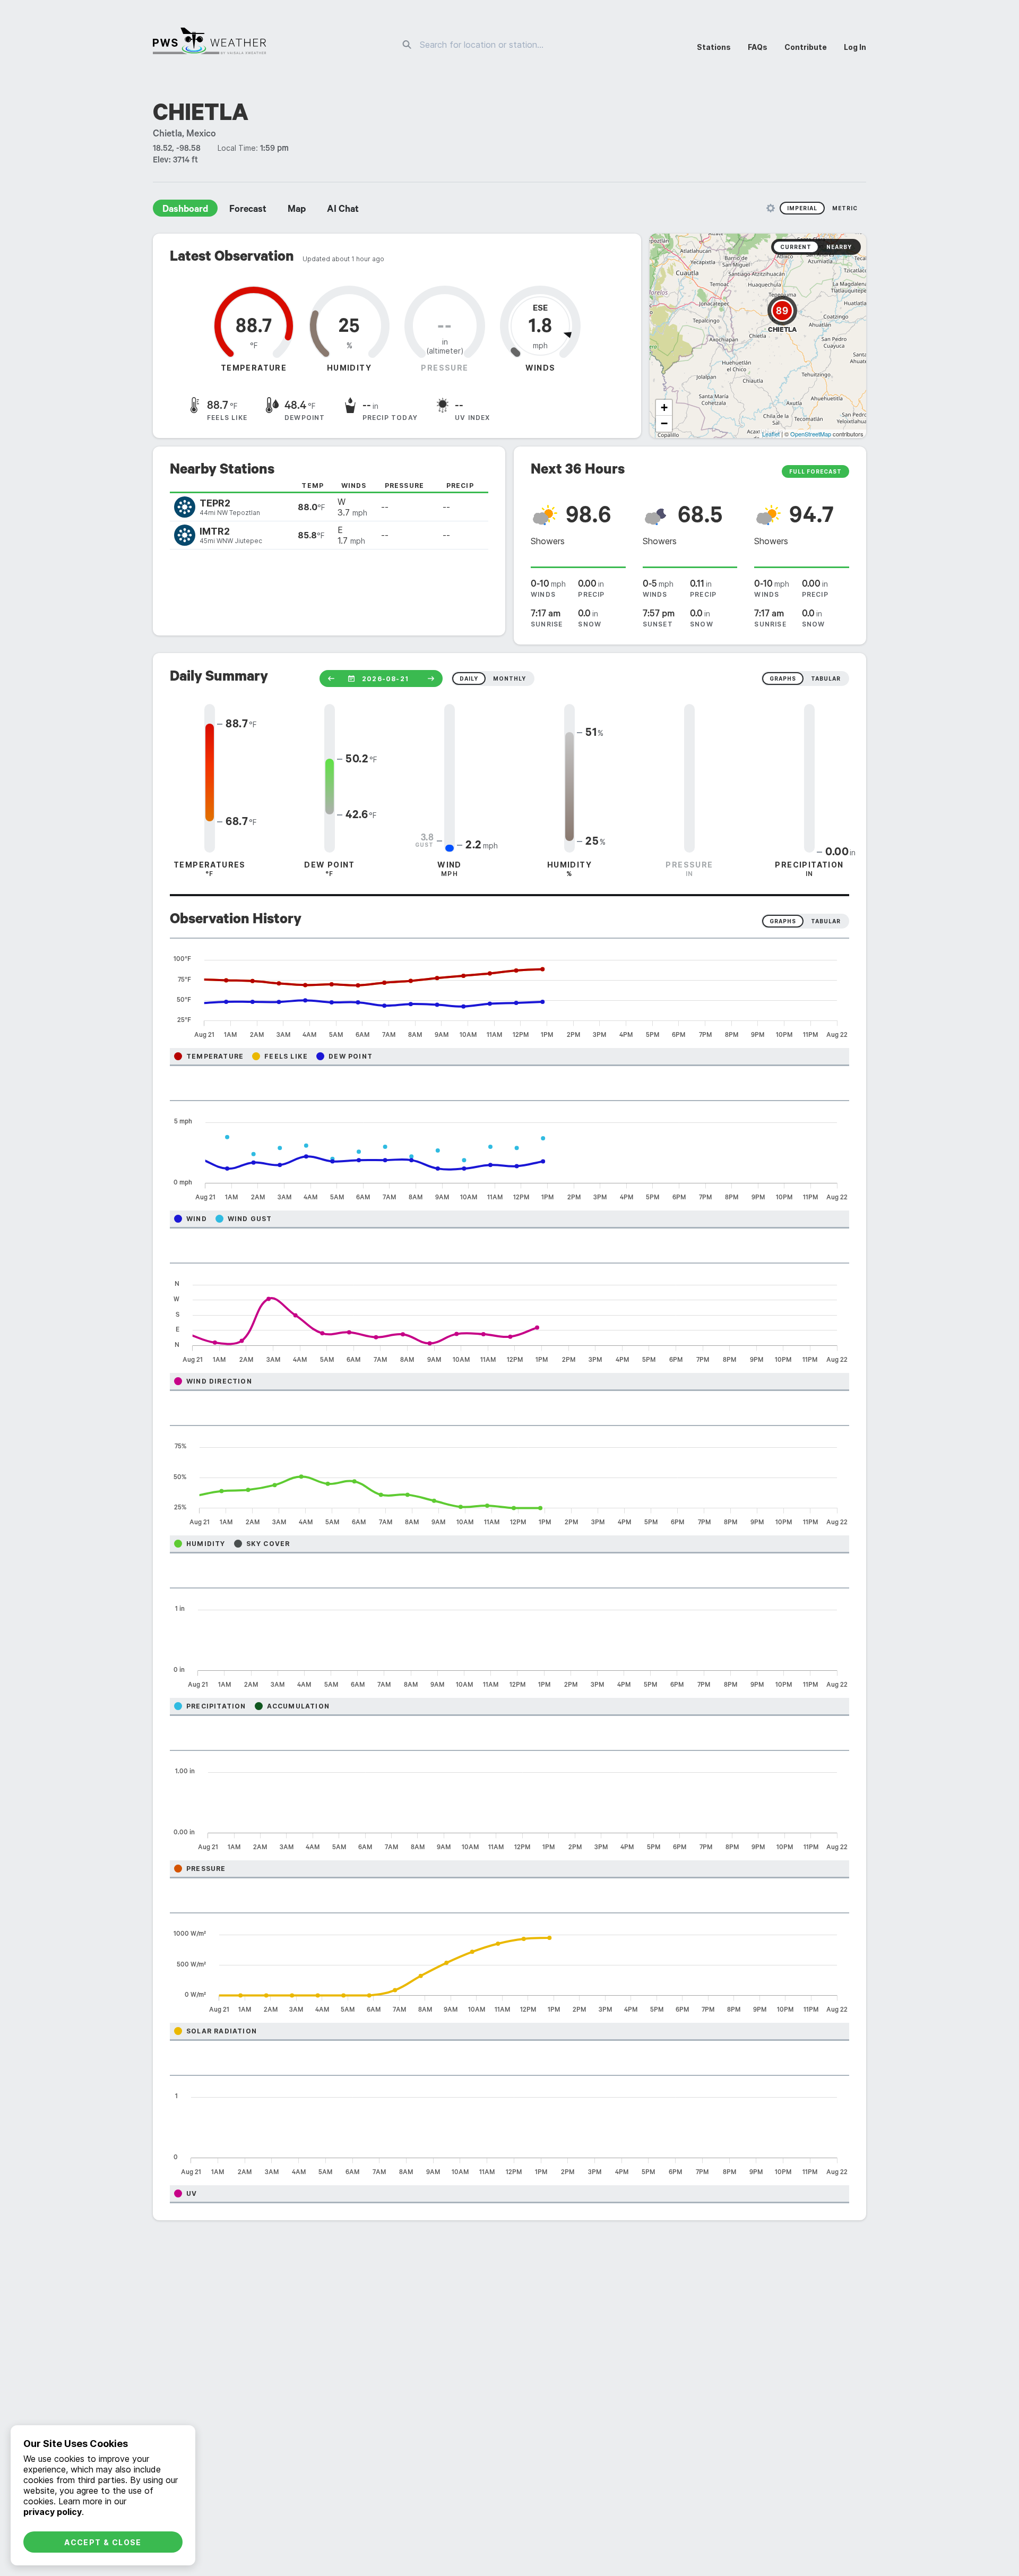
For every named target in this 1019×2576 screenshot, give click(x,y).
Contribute (806, 47)
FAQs (758, 47)
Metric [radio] (845, 208)
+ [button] (664, 407)
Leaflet (771, 434)
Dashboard (185, 210)
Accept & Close (103, 2542)
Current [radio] (796, 247)
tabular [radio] (826, 679)
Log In (855, 47)
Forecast (248, 210)
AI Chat (343, 210)
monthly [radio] (509, 679)
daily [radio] (469, 679)
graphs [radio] (783, 679)
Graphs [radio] (783, 921)
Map (297, 210)
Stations (714, 47)
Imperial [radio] (802, 208)
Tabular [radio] (826, 921)
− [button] (664, 423)
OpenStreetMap (811, 434)
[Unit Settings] (771, 208)
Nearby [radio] (839, 247)
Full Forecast (815, 471)
